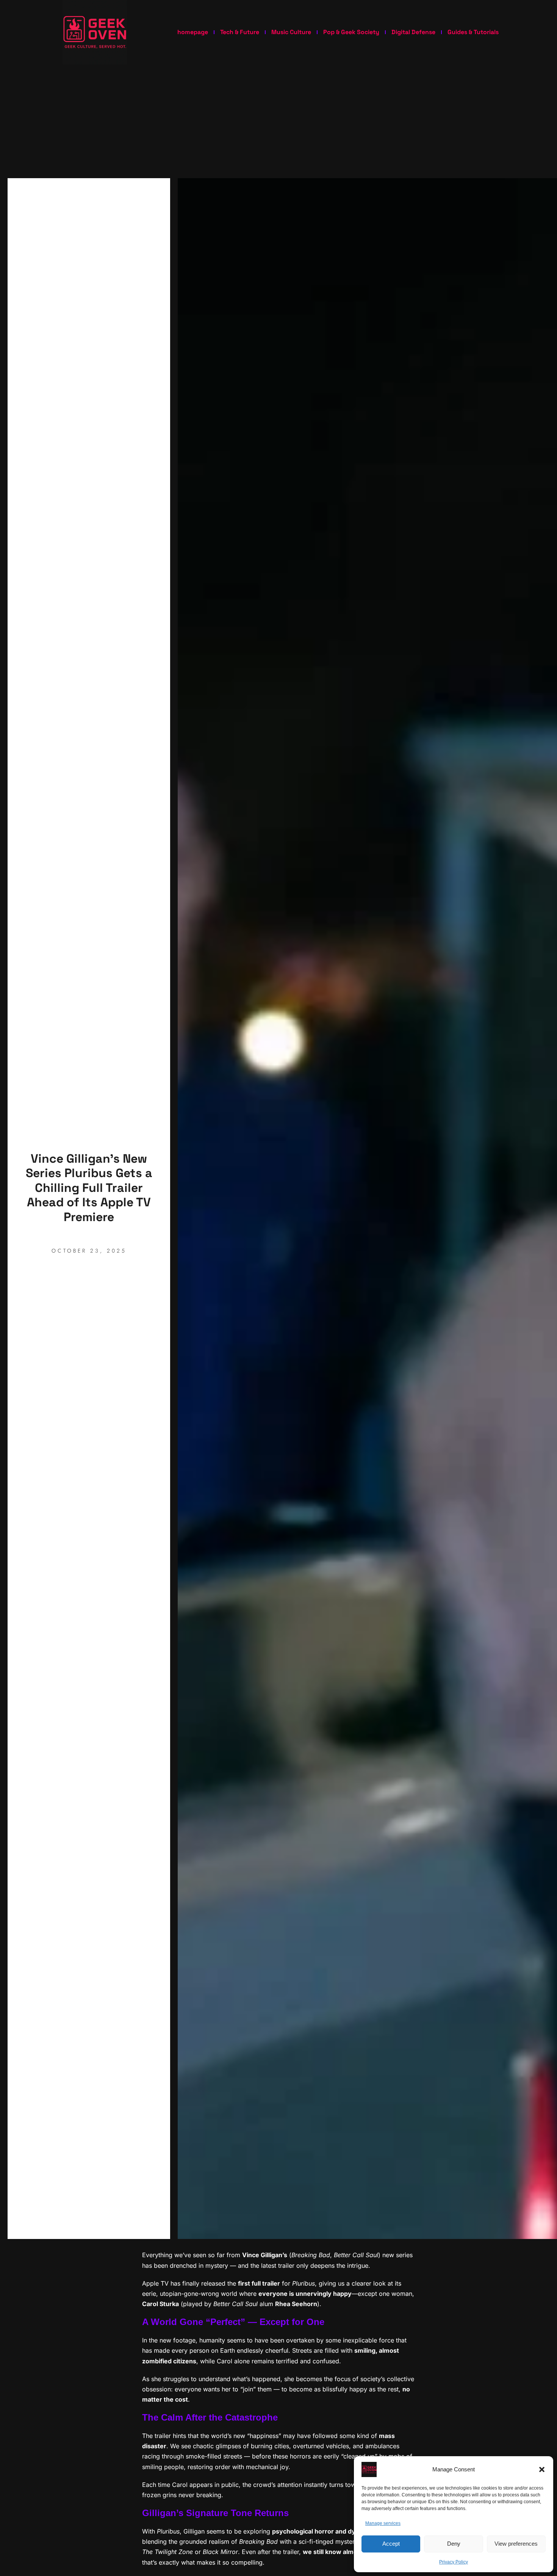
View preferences (516, 2544)
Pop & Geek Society (351, 32)
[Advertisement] (278, 121)
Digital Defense (413, 32)
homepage (193, 32)
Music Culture (291, 32)
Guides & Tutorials (473, 32)
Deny (454, 2544)
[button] (542, 2469)
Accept (391, 2544)
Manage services (383, 2523)
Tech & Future (240, 32)
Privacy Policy (454, 2562)
